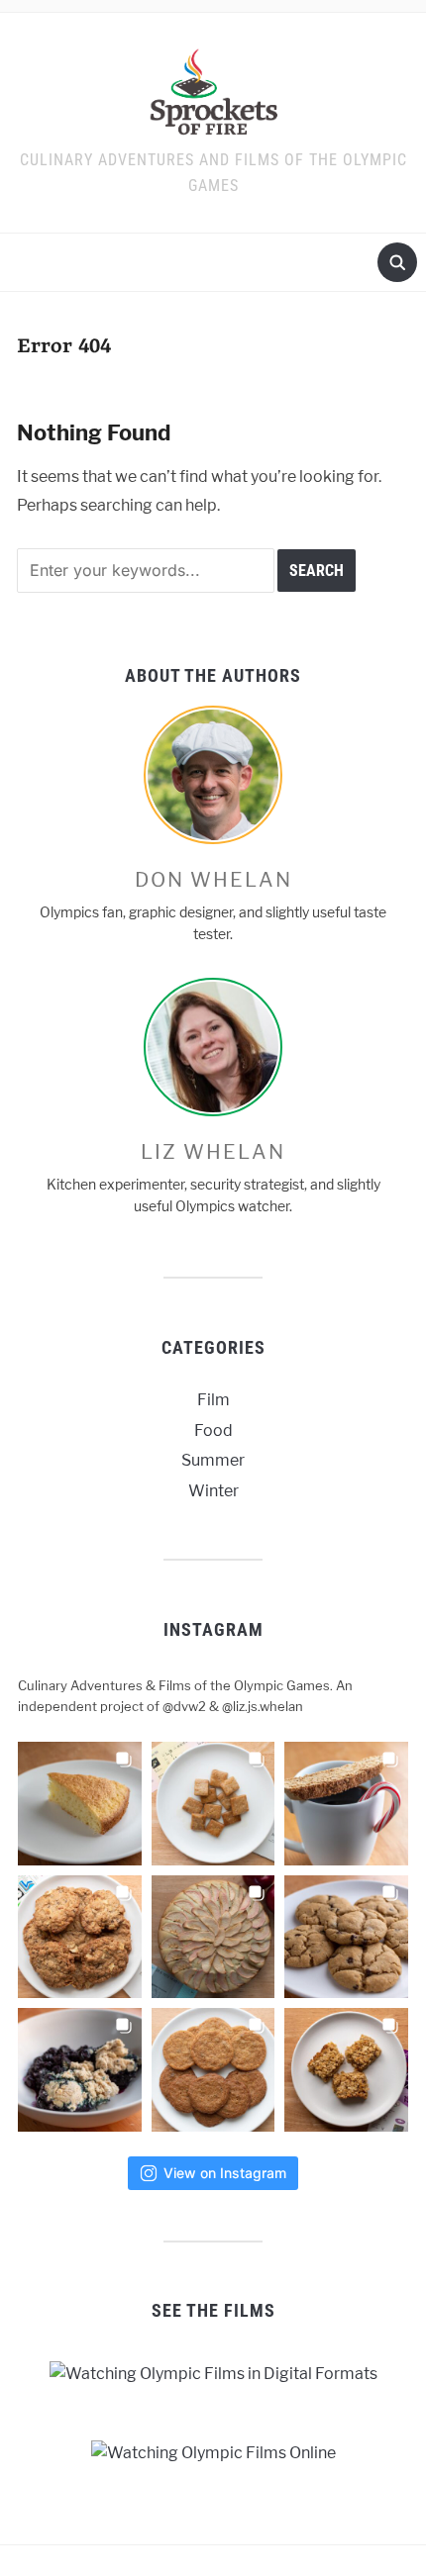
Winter (213, 1491)
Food (213, 1431)
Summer (213, 1460)
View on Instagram (225, 2173)
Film (213, 1400)
